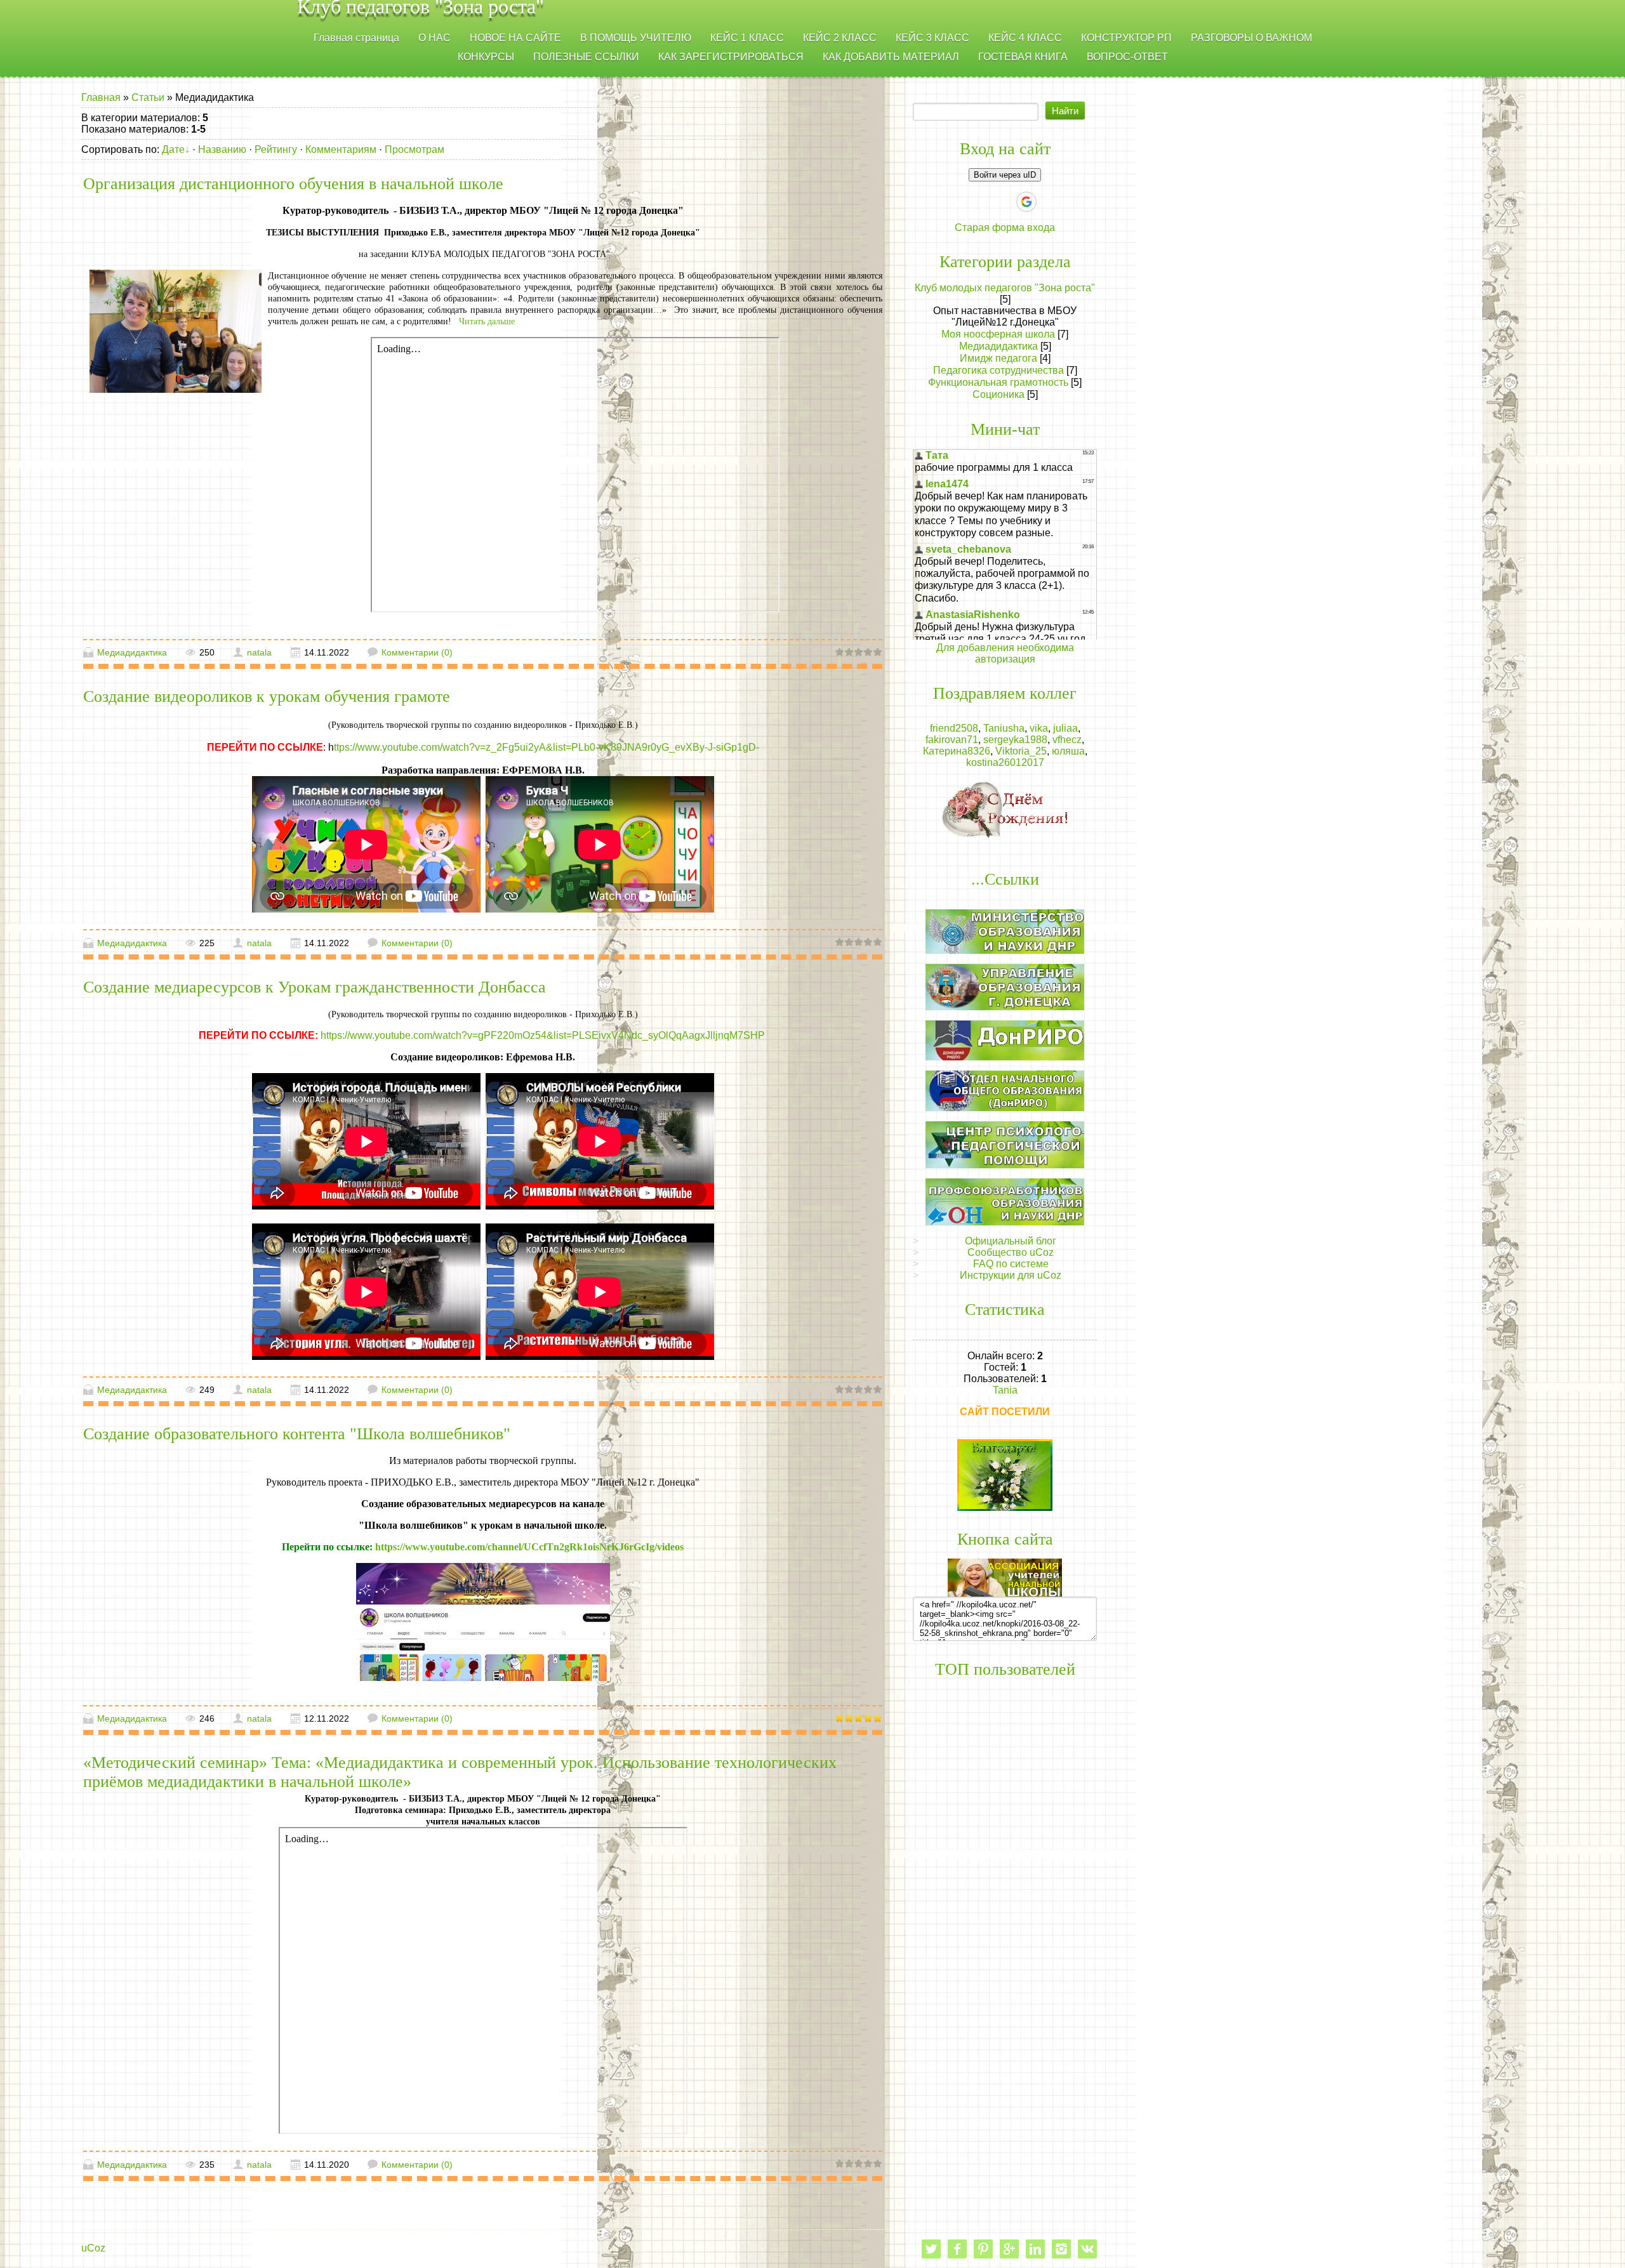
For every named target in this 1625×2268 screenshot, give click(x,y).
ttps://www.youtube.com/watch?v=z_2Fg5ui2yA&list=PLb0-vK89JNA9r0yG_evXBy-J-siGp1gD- (547, 747)
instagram (1061, 2249)
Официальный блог (1011, 1241)
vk (1087, 2249)
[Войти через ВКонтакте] (961, 202)
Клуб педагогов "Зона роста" (421, 9)
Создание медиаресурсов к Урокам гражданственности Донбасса (315, 987)
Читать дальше (488, 321)
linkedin (1035, 2249)
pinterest (983, 2249)
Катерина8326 (957, 751)
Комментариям (341, 149)
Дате (173, 149)
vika (1039, 728)
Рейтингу (276, 149)
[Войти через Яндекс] (1004, 202)
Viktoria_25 (1021, 751)
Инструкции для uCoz (1011, 1275)
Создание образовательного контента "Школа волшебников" (297, 1434)
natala (259, 652)
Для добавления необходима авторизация (1005, 653)
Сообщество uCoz (1011, 1252)
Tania (1005, 1390)
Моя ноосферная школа (998, 334)
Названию (222, 149)
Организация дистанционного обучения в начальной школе (293, 184)
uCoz (93, 2248)
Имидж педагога (998, 358)
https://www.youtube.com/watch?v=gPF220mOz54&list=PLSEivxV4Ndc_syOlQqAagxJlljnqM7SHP (544, 1035)
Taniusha (1004, 728)
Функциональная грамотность (998, 382)
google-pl (1009, 2249)
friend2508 (954, 728)
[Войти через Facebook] (983, 202)
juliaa (1065, 728)
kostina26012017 (1005, 762)
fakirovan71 (952, 740)
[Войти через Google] (1026, 202)
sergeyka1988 (1015, 740)
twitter (931, 2249)
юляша (1068, 751)
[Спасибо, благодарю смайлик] (1005, 1474)
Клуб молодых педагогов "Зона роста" (1005, 288)
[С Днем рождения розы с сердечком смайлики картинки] (1005, 809)
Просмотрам (415, 149)
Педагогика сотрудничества (998, 370)
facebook (957, 2249)
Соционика (998, 394)
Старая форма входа (1005, 227)
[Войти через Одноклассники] (1049, 202)
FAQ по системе (1011, 1264)
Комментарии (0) (417, 652)
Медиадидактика (132, 652)
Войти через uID (1005, 175)
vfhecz (1067, 740)
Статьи (148, 97)
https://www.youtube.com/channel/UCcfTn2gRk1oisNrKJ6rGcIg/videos (529, 1547)
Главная (101, 97)
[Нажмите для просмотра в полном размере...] (483, 1621)
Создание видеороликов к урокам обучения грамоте (267, 696)
